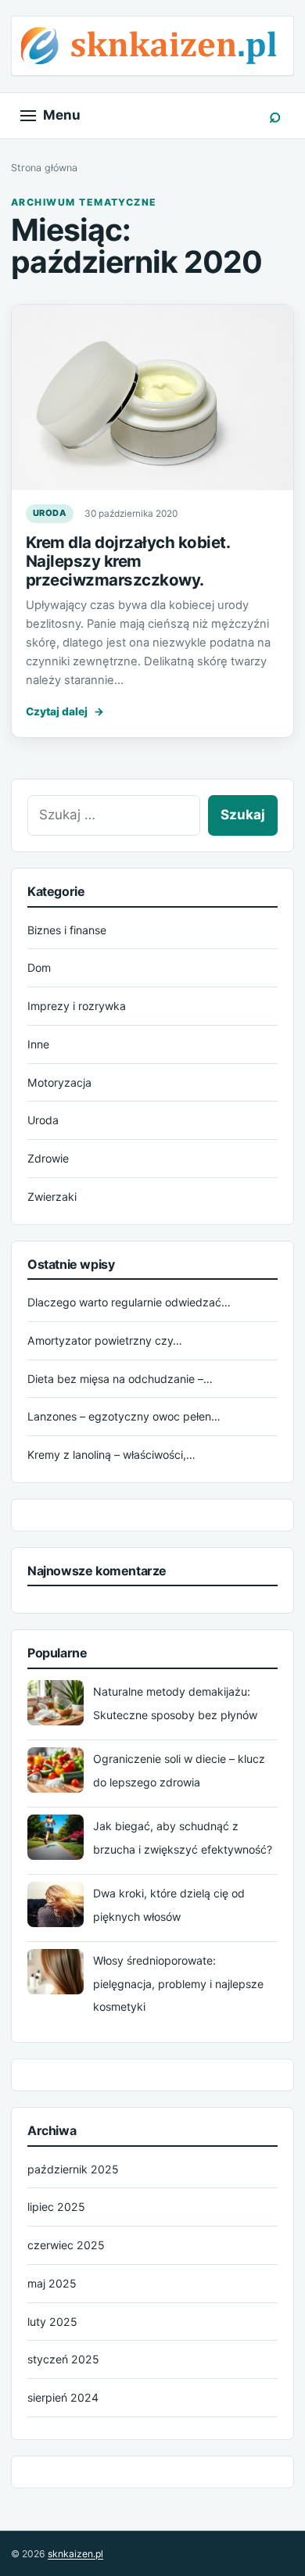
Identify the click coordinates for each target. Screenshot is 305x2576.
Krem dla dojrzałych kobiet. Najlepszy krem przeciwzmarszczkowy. (127, 561)
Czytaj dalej (65, 711)
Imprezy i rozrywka (77, 1006)
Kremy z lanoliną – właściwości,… (111, 1455)
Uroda (50, 513)
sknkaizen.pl (75, 2554)
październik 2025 (73, 2169)
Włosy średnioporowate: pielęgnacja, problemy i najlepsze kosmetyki (178, 1984)
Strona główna (44, 168)
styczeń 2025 (63, 2359)
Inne (38, 1044)
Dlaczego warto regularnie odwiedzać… (129, 1302)
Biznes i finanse (67, 930)
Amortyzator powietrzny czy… (105, 1340)
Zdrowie (48, 1158)
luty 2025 (52, 2322)
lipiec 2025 (56, 2207)
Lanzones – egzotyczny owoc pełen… (124, 1416)
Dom (39, 967)
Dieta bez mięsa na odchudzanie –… (120, 1379)
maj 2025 (52, 2283)
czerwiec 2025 (66, 2245)
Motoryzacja (59, 1082)
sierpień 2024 (63, 2397)
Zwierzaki (52, 1197)
